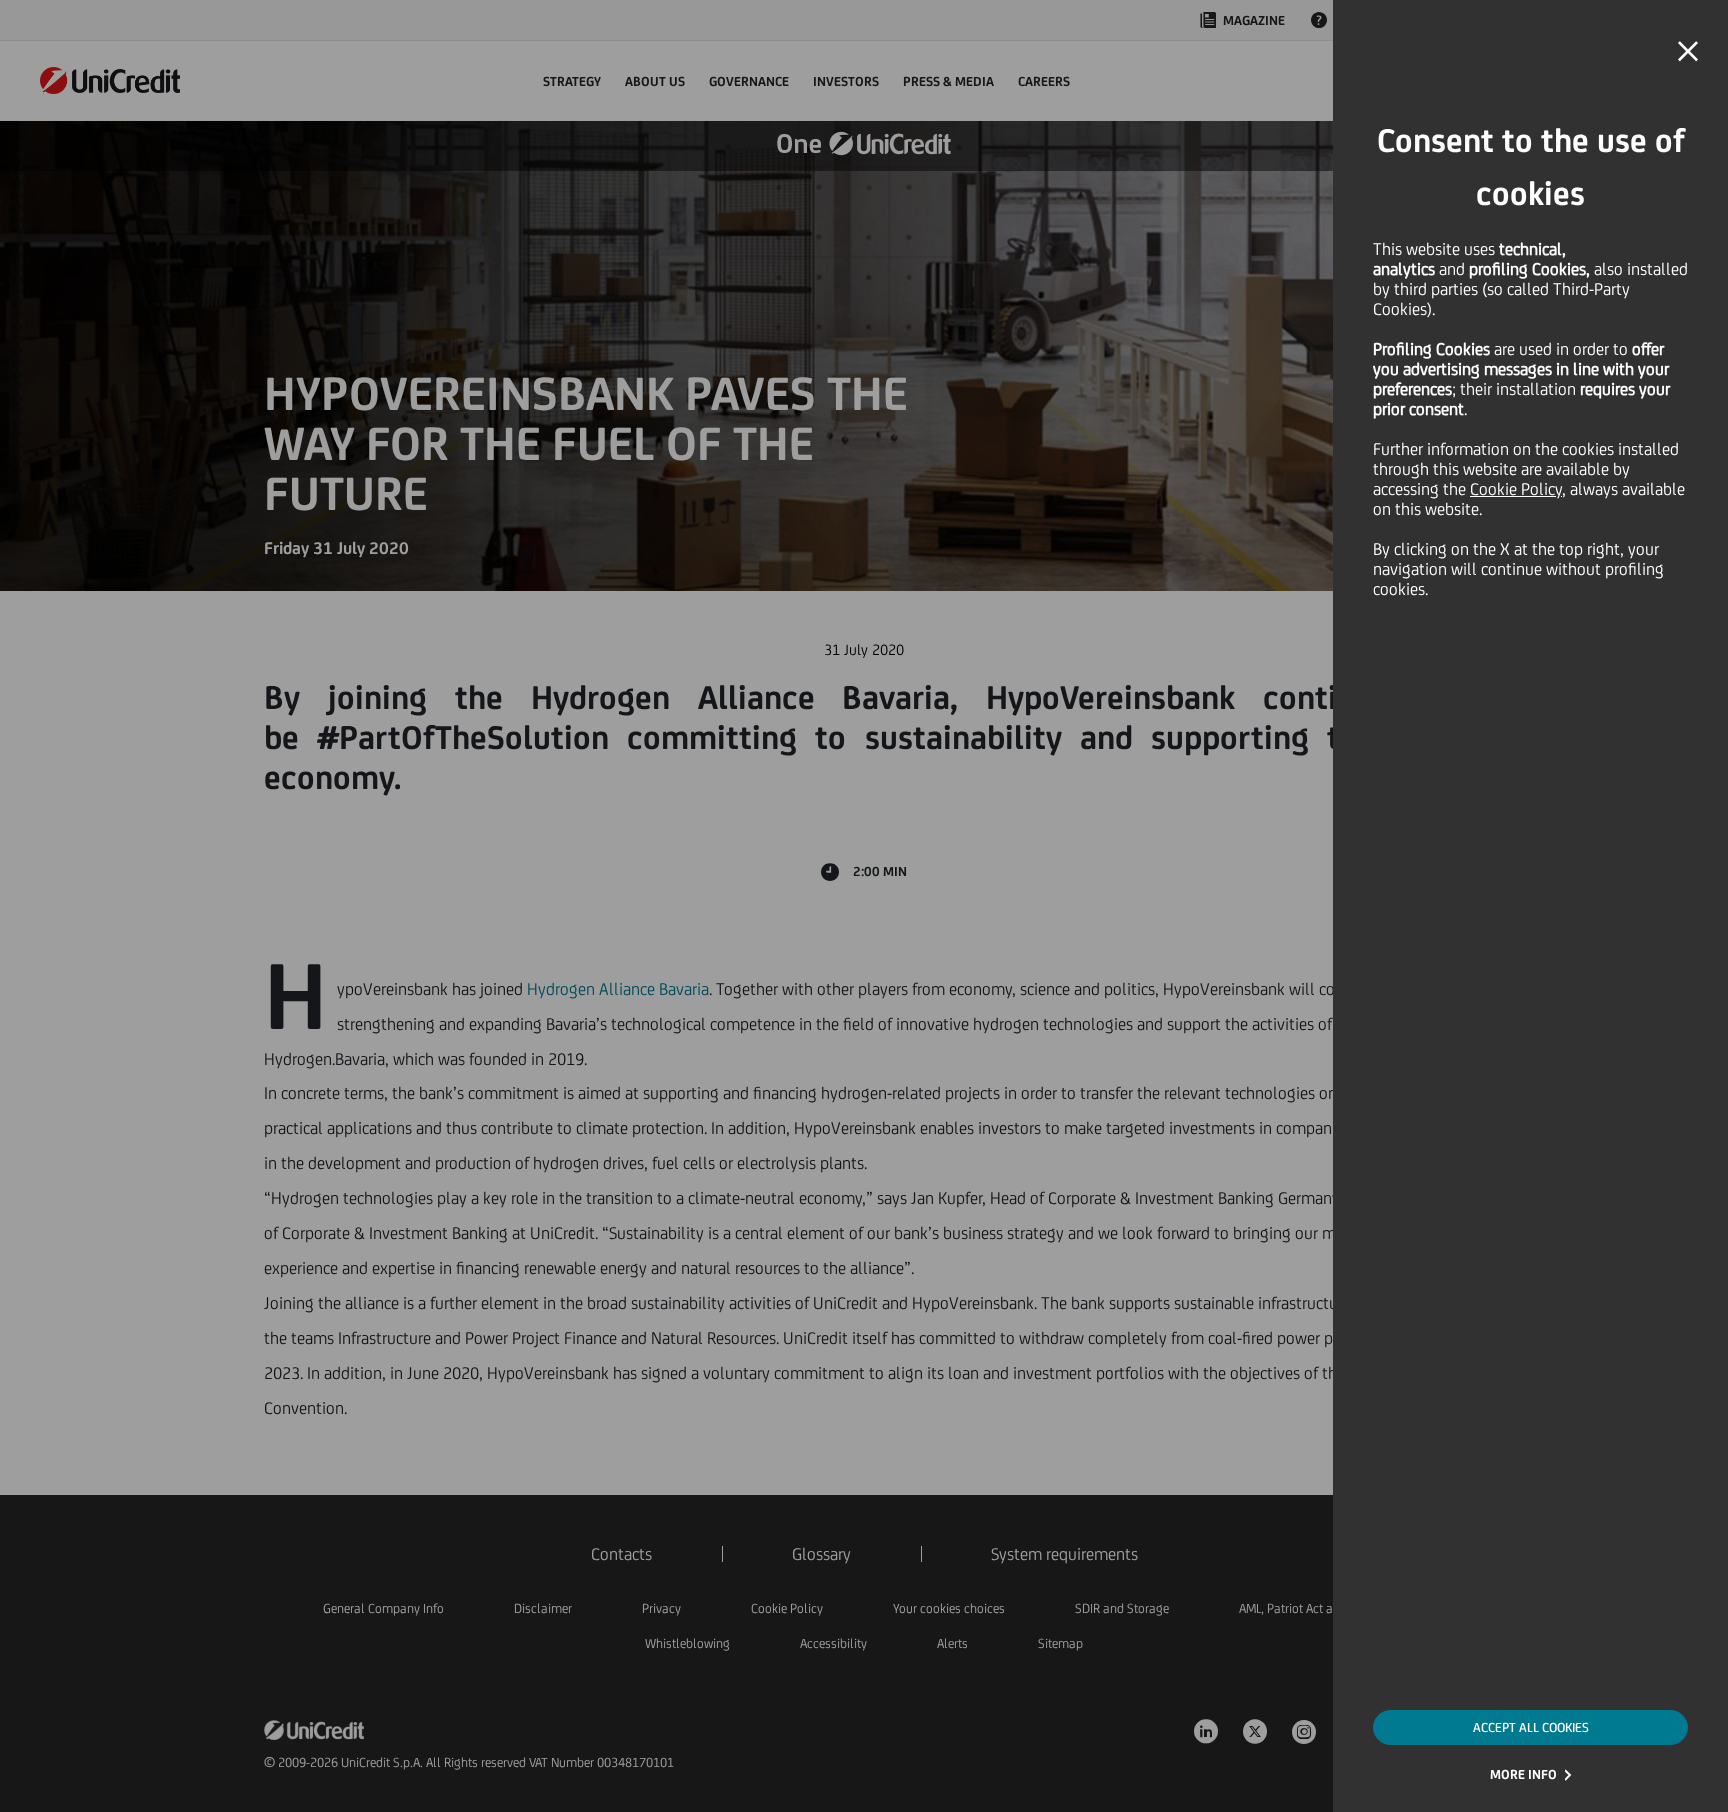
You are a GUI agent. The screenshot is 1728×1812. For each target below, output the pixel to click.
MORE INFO (1523, 1774)
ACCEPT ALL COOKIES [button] (1531, 1727)
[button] (1688, 52)
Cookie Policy (1516, 489)
